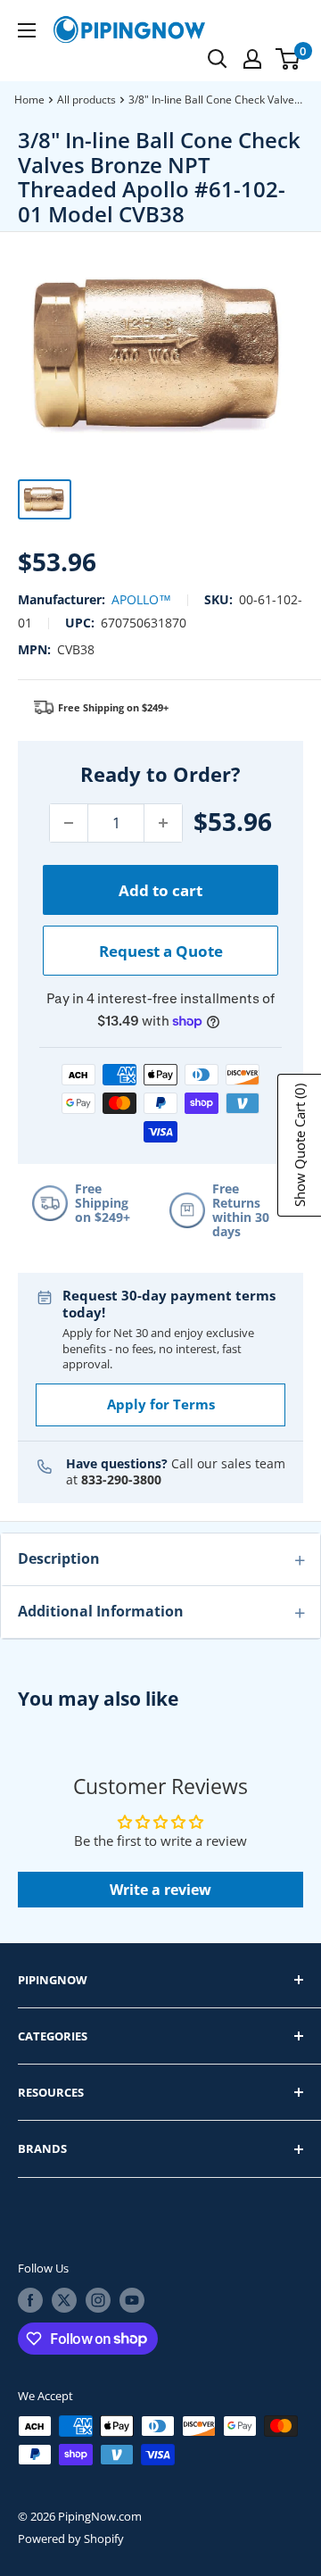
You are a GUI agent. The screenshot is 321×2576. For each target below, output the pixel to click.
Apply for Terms (161, 1404)
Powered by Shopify (71, 2539)
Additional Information (101, 1611)
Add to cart (160, 890)
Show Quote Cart (300, 1145)
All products (86, 100)
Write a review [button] (160, 1890)
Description (59, 1558)
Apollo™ (141, 599)
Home (29, 100)
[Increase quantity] (163, 823)
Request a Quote (161, 951)
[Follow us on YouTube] (132, 2300)
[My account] (252, 59)
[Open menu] (27, 30)
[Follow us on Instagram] (98, 2300)
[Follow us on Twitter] (64, 2300)
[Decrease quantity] (69, 823)
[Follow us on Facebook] (30, 2300)
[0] (288, 59)
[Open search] (218, 59)
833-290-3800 (121, 1479)
